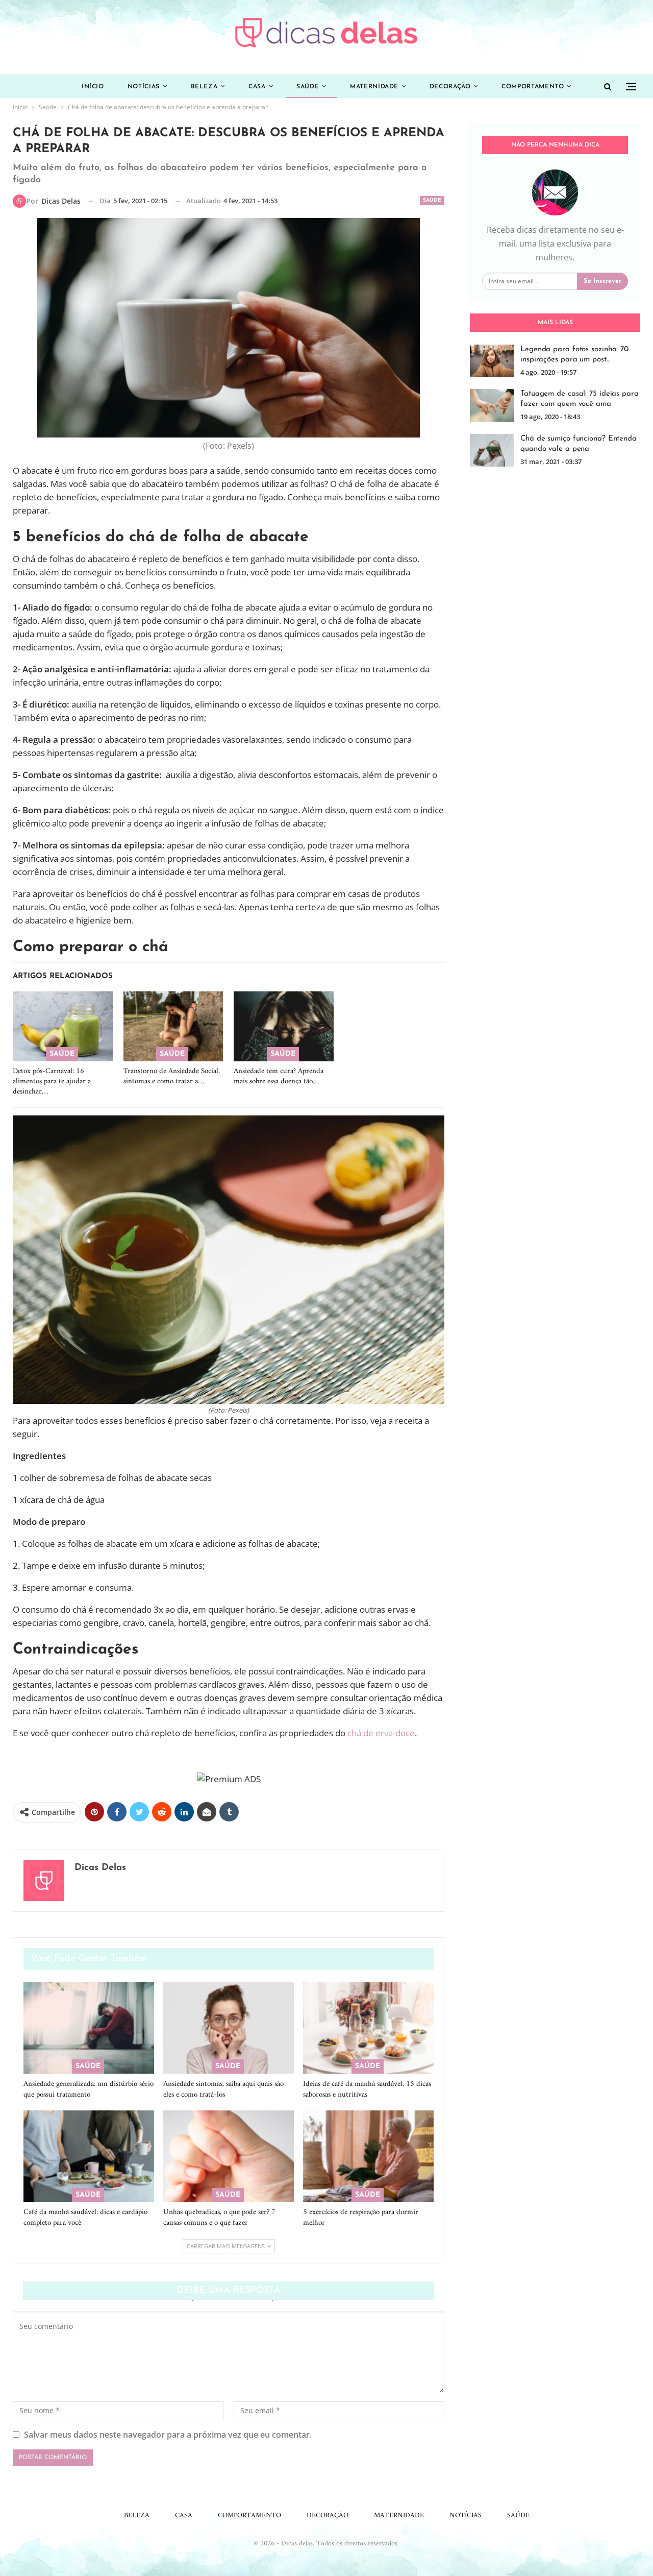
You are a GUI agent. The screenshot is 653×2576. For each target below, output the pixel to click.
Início (93, 87)
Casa (257, 87)
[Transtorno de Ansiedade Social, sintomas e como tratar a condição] (173, 1026)
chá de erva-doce (381, 1733)
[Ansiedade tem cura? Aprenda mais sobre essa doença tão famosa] (284, 1026)
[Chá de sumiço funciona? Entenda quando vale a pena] (492, 450)
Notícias (144, 87)
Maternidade (374, 87)
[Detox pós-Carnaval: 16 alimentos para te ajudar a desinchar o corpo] (63, 1026)
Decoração (450, 87)
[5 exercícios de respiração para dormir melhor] (368, 2156)
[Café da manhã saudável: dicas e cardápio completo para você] (89, 2156)
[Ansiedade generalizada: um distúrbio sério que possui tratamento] (89, 2028)
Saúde (308, 87)
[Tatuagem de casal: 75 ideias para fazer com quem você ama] (492, 405)
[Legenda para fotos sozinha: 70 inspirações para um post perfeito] (492, 361)
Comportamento (533, 87)
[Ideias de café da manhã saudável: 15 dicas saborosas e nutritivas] (368, 2028)
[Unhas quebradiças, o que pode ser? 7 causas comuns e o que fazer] (229, 2156)
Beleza (204, 87)
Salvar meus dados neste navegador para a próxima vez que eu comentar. (168, 2435)
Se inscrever (602, 281)
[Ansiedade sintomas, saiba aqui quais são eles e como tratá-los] (229, 2028)
